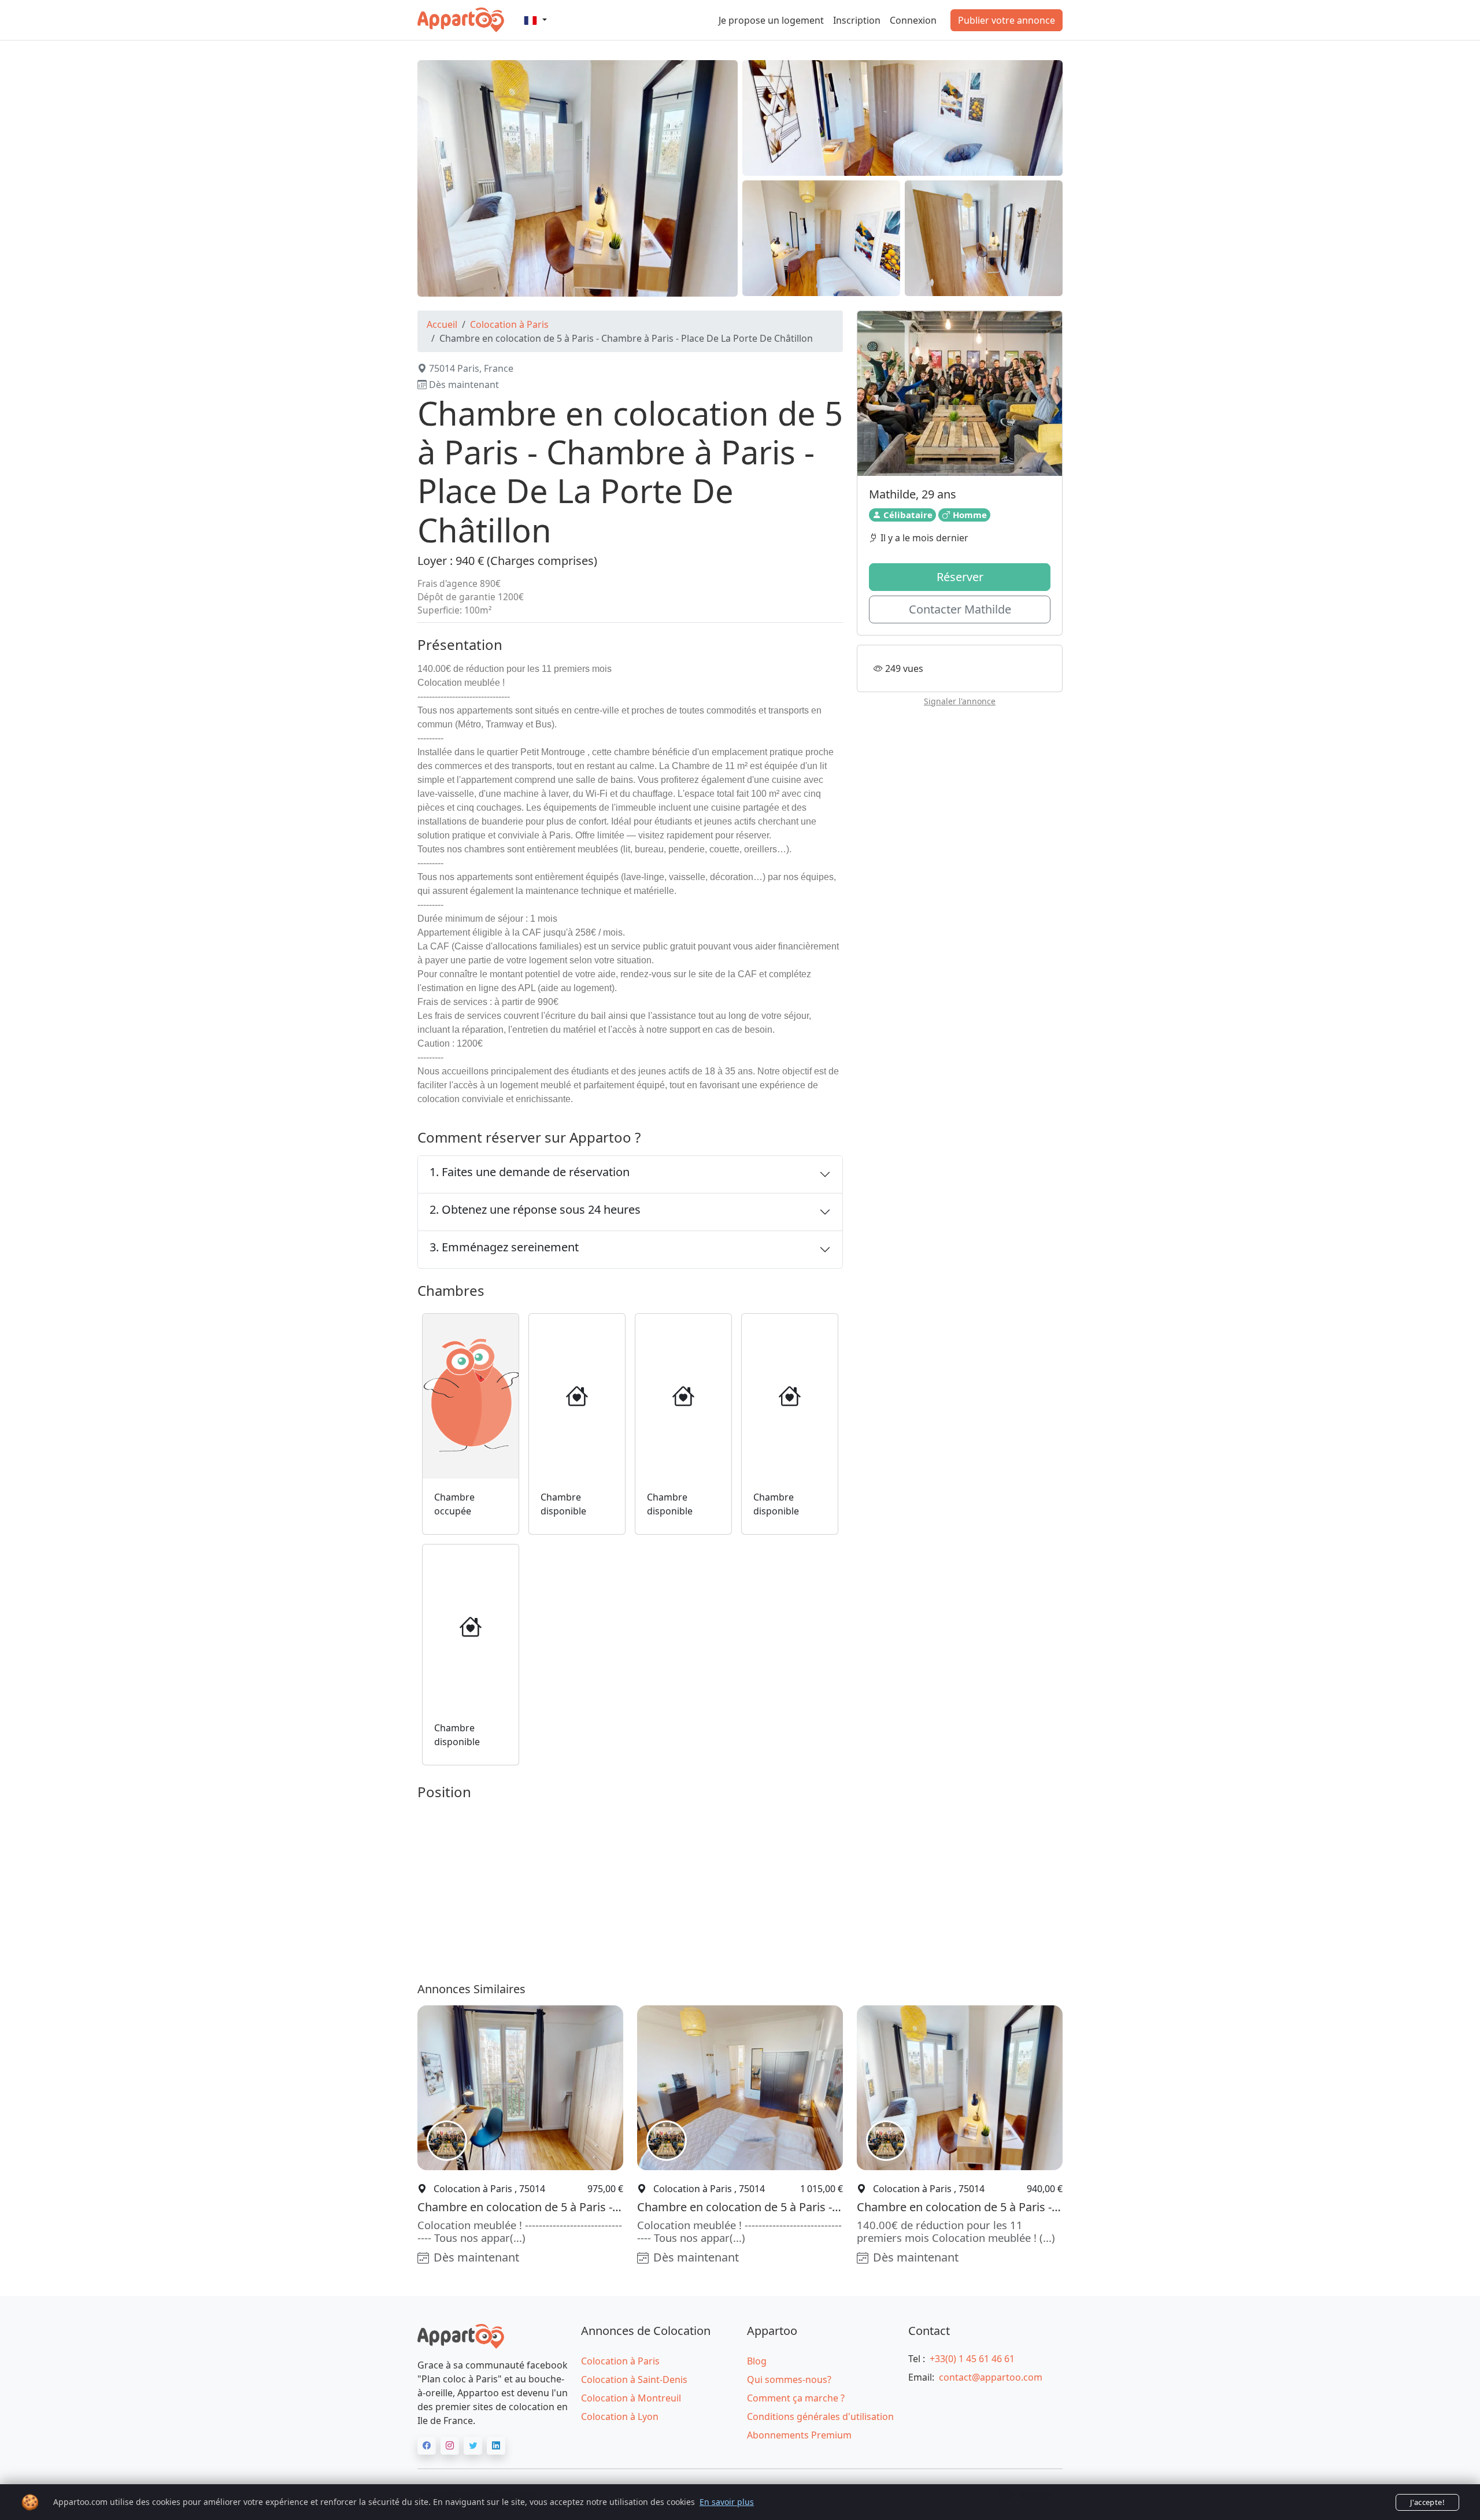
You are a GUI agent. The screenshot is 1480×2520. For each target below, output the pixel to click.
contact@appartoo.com (991, 2377)
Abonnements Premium (799, 2435)
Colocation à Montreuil (631, 2398)
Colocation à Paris (509, 324)
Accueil (442, 324)
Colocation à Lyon (620, 2416)
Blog (757, 2361)
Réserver (960, 577)
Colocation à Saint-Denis (634, 2379)
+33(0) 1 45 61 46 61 (972, 2359)
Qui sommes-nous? (789, 2379)
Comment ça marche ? (796, 2398)
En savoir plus (727, 2502)
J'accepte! (1427, 2502)
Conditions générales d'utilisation (820, 2416)
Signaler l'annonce (960, 701)
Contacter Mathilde (960, 609)
